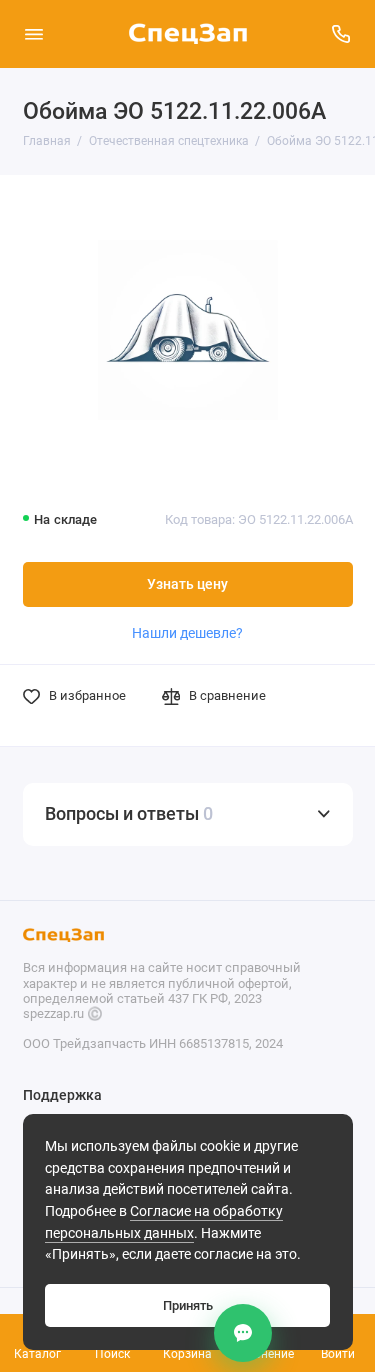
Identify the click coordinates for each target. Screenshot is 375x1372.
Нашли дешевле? (187, 633)
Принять (188, 1305)
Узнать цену (187, 584)
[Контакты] (243, 1333)
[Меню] (34, 34)
